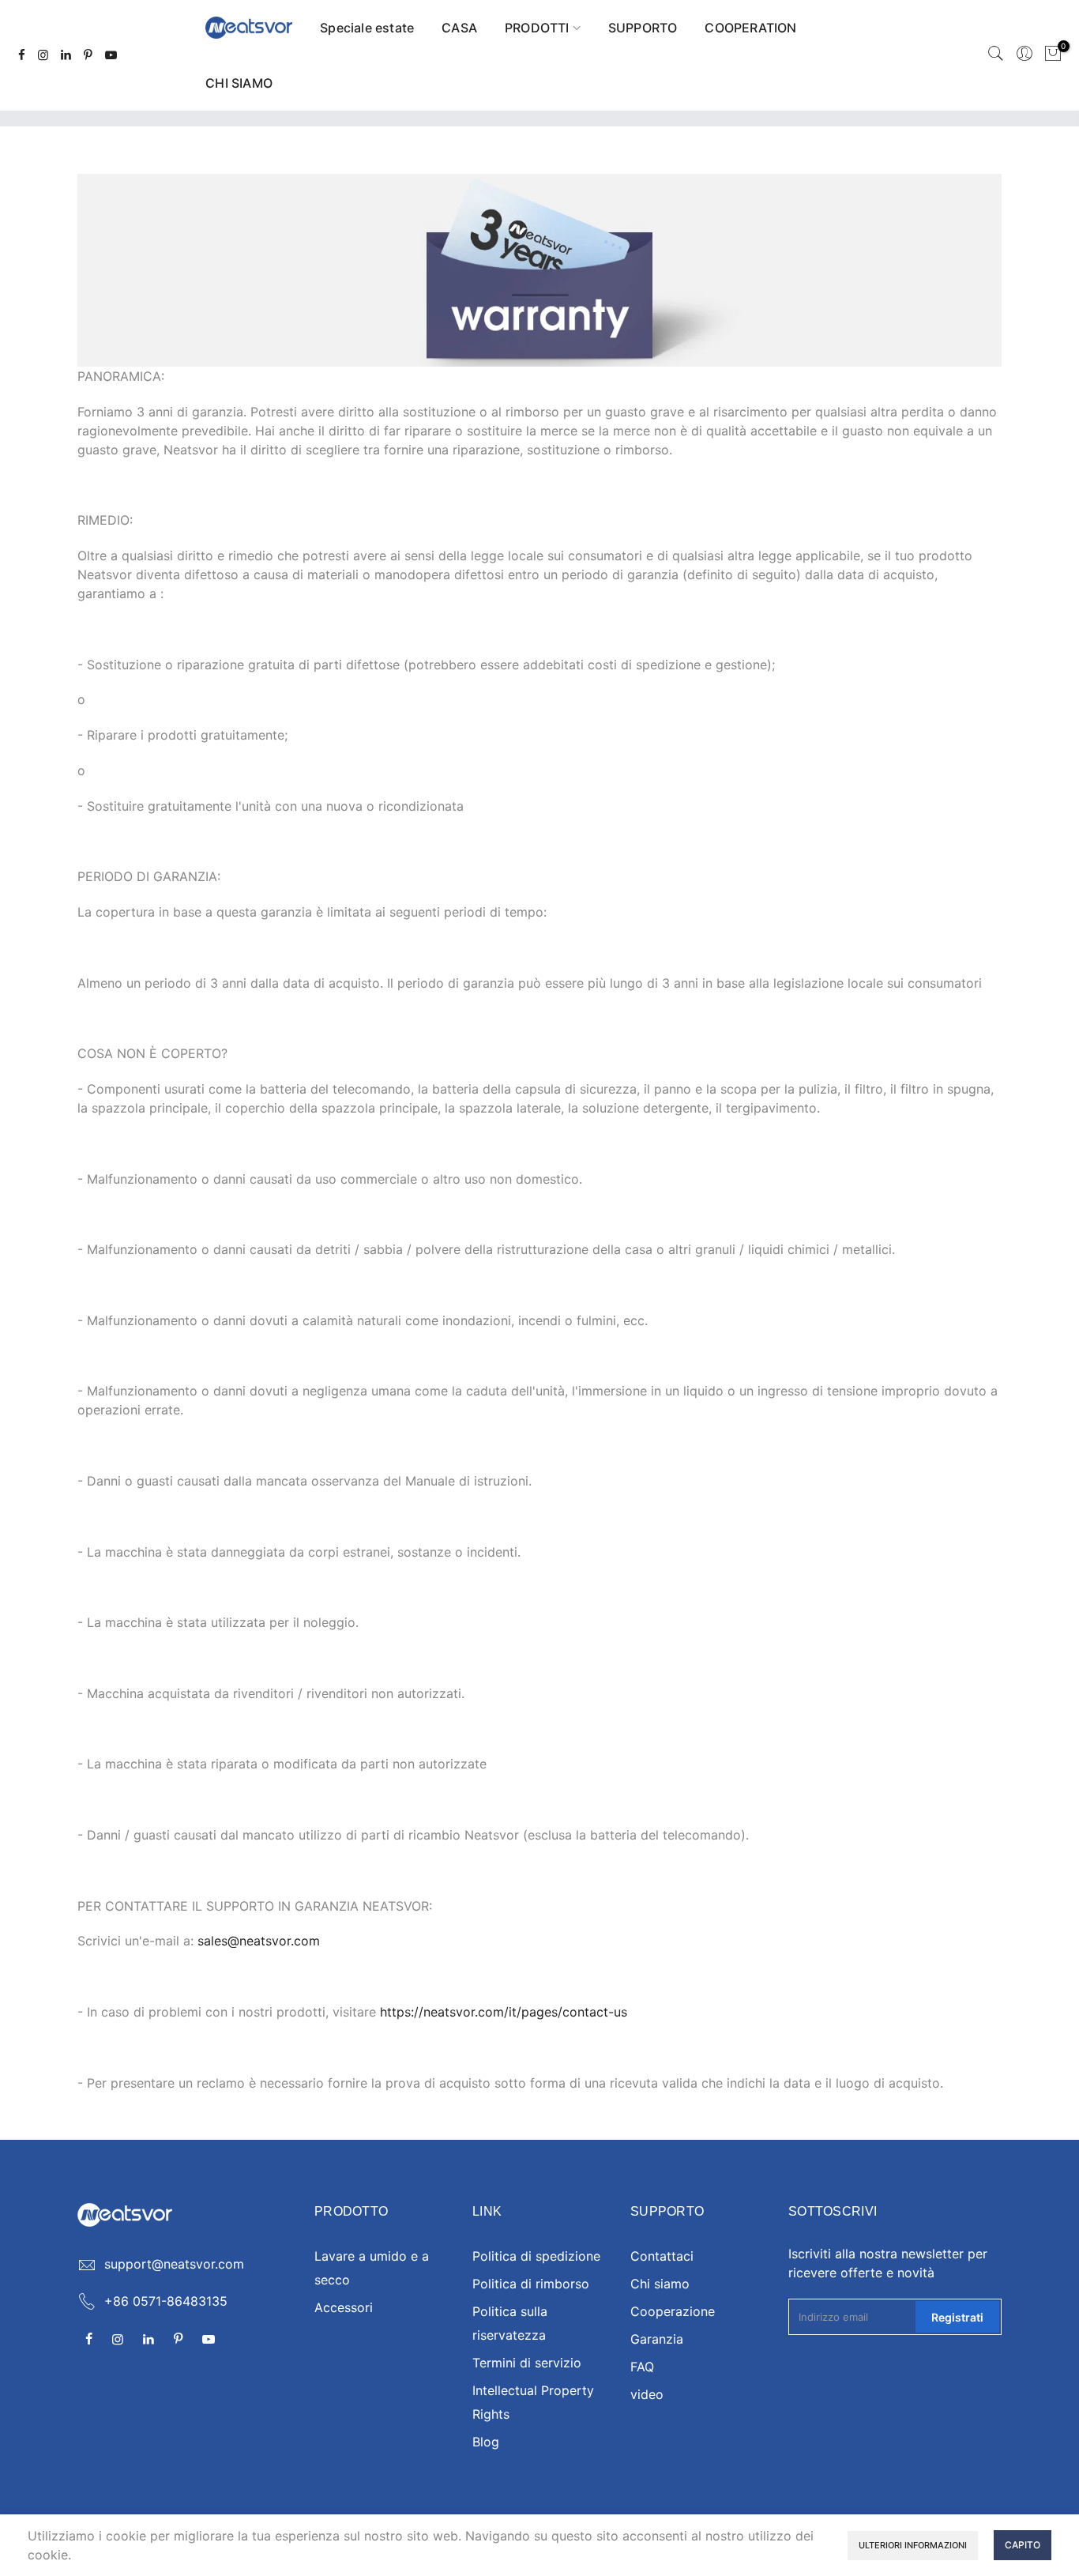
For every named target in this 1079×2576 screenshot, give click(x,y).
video (647, 2394)
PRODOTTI (537, 28)
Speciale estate (367, 28)
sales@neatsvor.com (259, 1941)
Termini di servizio (527, 2363)
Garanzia (657, 2339)
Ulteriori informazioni (913, 2545)
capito (1023, 2545)
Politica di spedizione (536, 2256)
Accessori (344, 2307)
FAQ (642, 2367)
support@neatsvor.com (174, 2264)
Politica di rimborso (531, 2284)
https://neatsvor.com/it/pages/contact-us (504, 2012)
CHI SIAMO (239, 83)
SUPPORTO (643, 28)
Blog (486, 2442)
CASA (459, 28)
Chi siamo (660, 2284)
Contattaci (662, 2256)
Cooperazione (673, 2311)
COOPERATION (750, 28)
